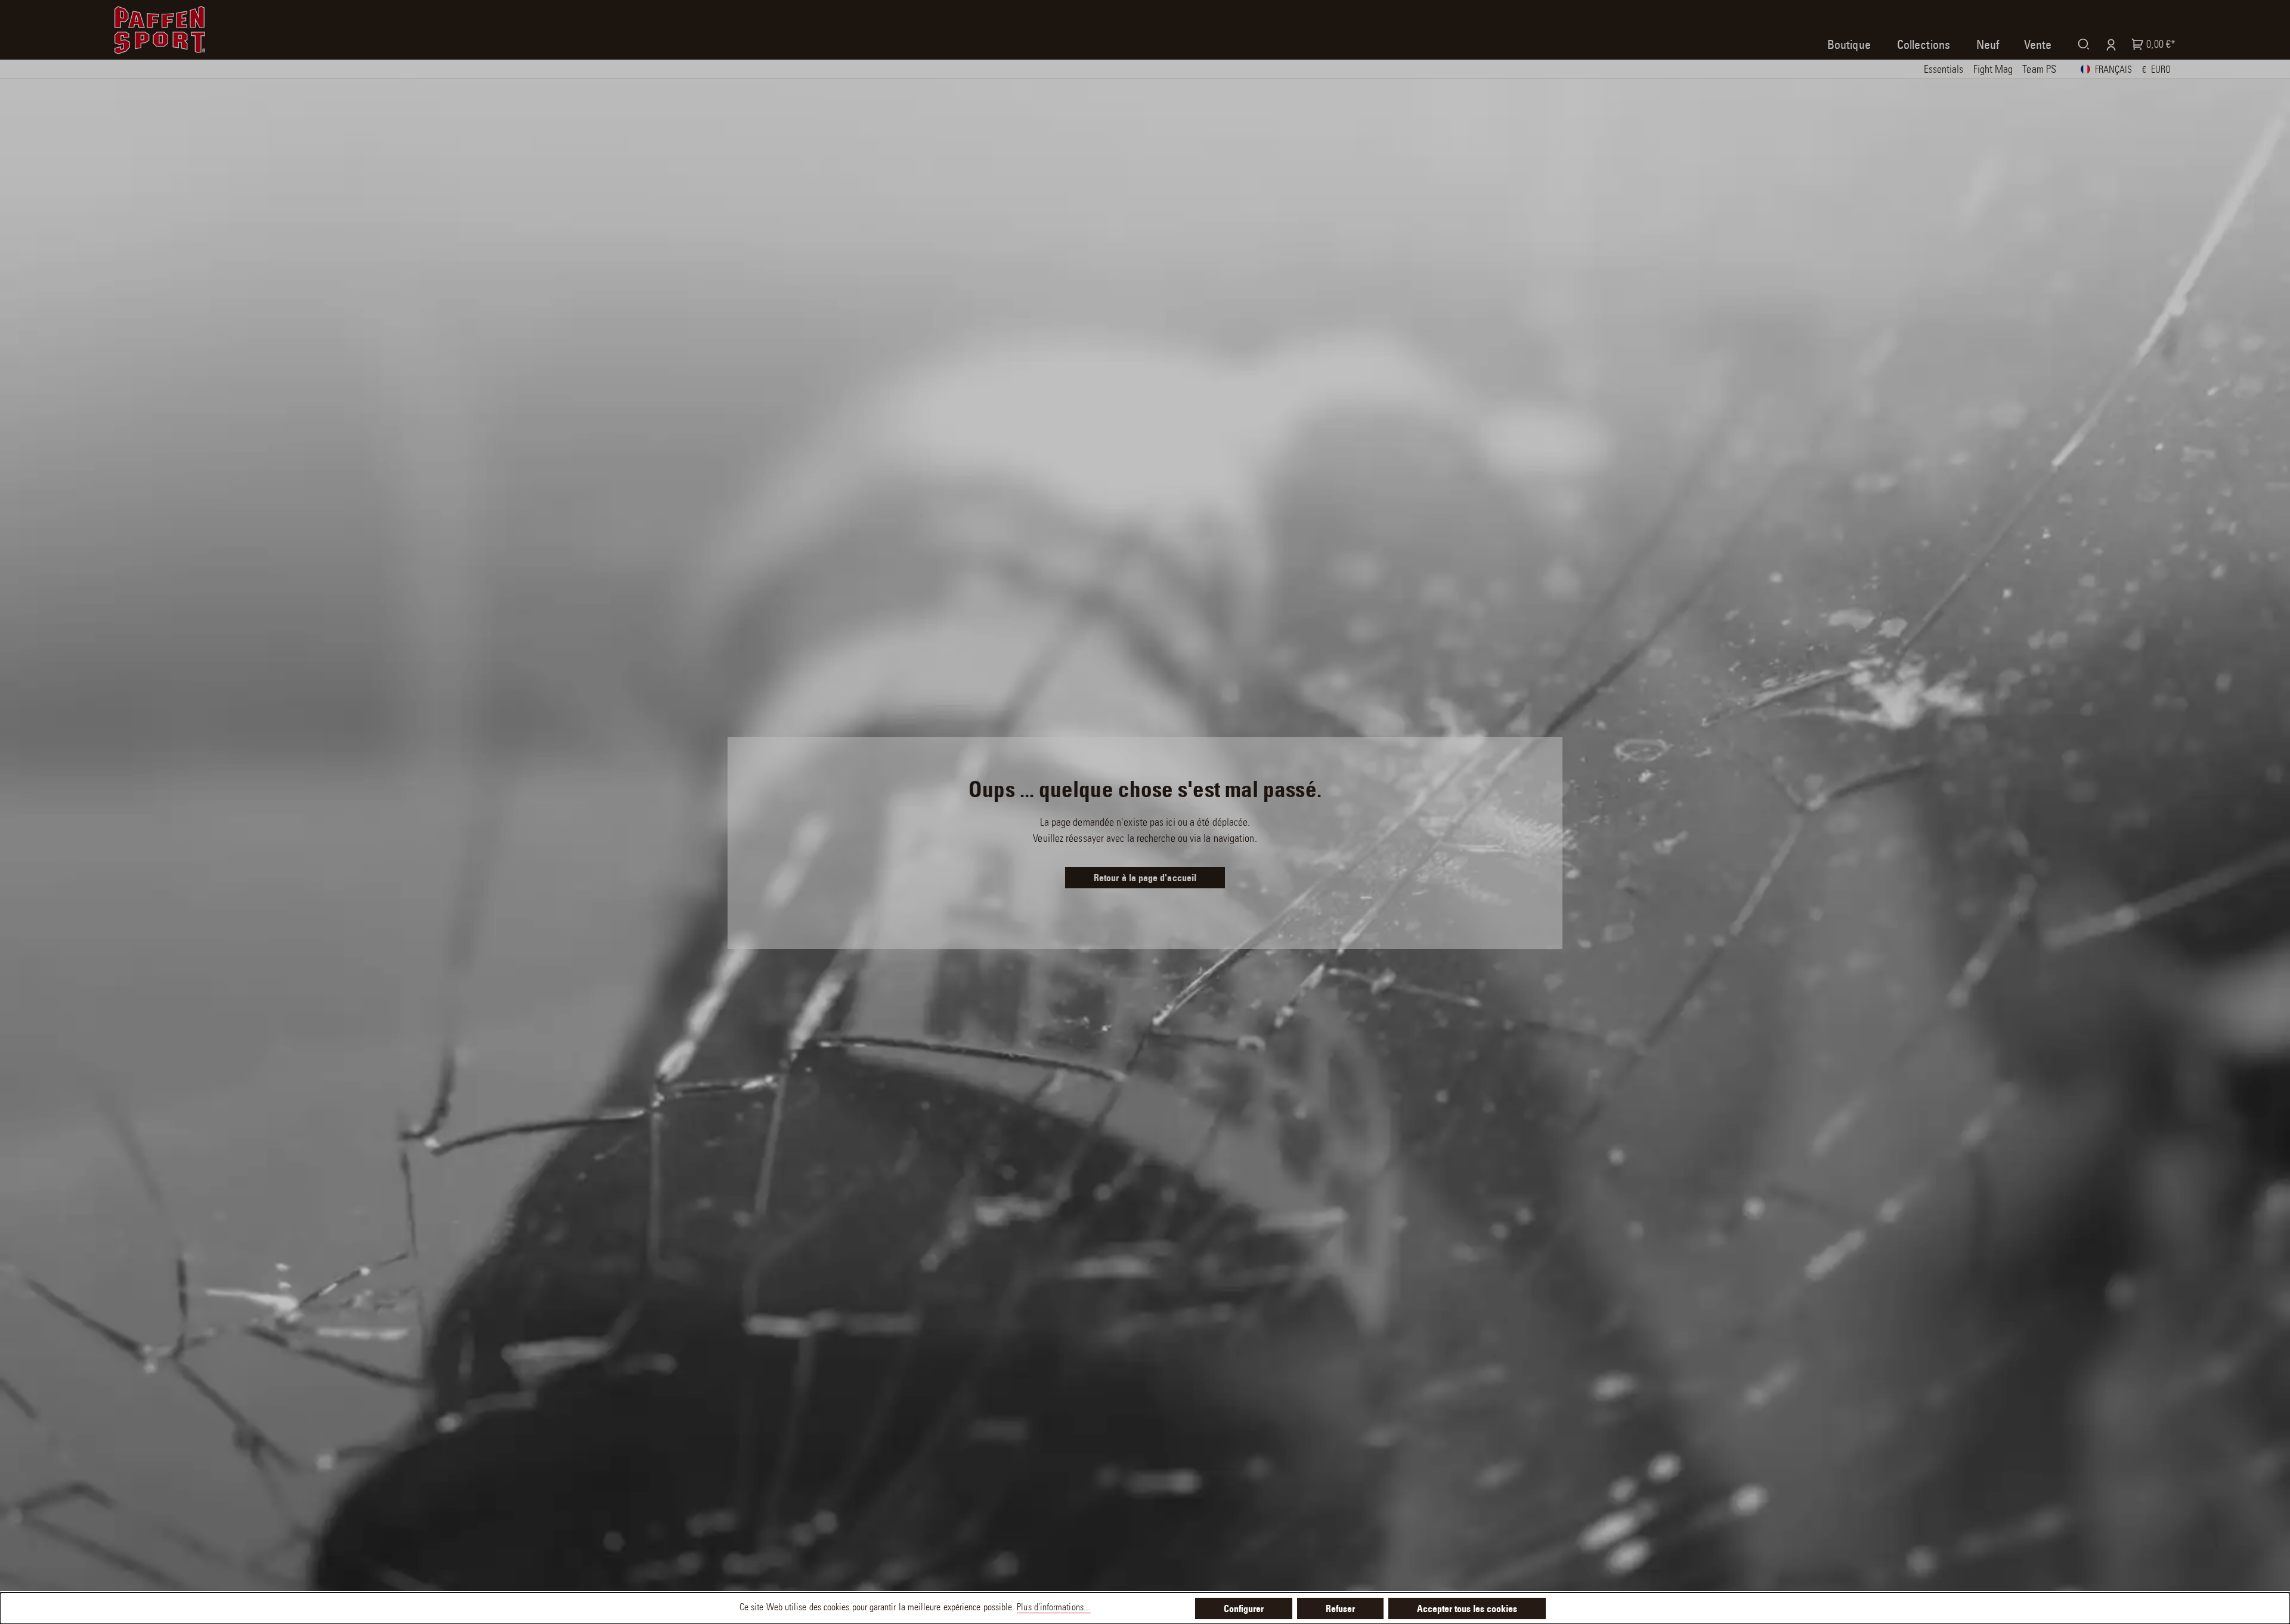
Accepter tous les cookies (1467, 1610)
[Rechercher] (2081, 44)
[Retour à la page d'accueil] (160, 30)
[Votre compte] (2108, 44)
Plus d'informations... (1054, 1608)
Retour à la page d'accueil (1145, 879)
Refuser (1340, 1610)
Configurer (1244, 1610)
